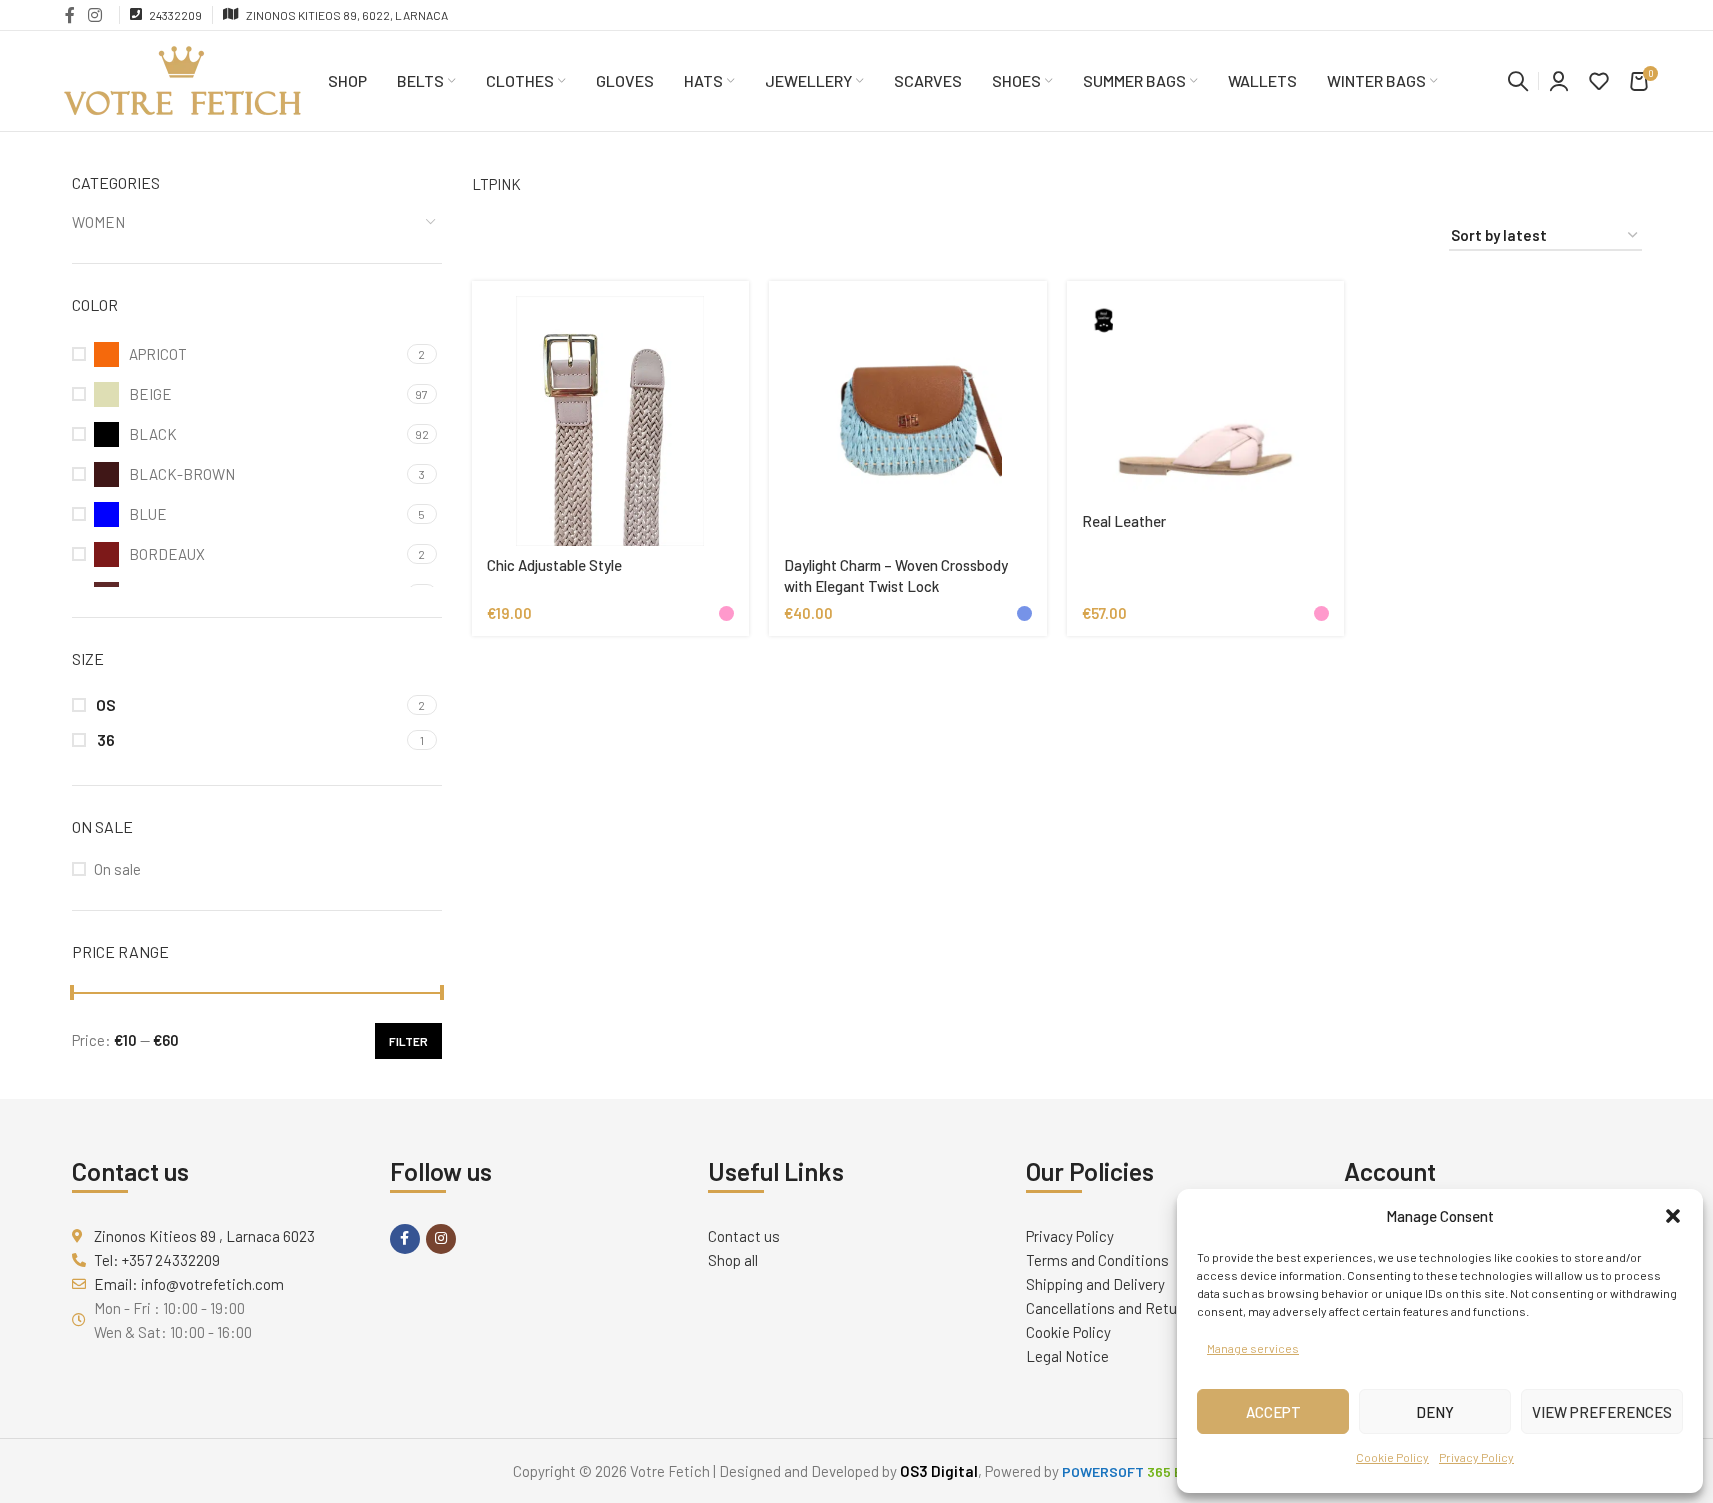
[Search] (1518, 81)
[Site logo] (183, 79)
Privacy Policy (1476, 1457)
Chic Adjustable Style (554, 565)
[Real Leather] (1206, 399)
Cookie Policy (1392, 1457)
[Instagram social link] (95, 15)
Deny (1435, 1412)
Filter (408, 1041)
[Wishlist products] (1599, 81)
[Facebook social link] (70, 15)
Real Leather (1124, 521)
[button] (1673, 1216)
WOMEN (98, 222)
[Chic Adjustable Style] (611, 421)
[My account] (1559, 81)
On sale (117, 869)
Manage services (1253, 1348)
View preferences (1602, 1412)
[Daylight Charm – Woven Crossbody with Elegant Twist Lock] (908, 421)
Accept (1273, 1412)
